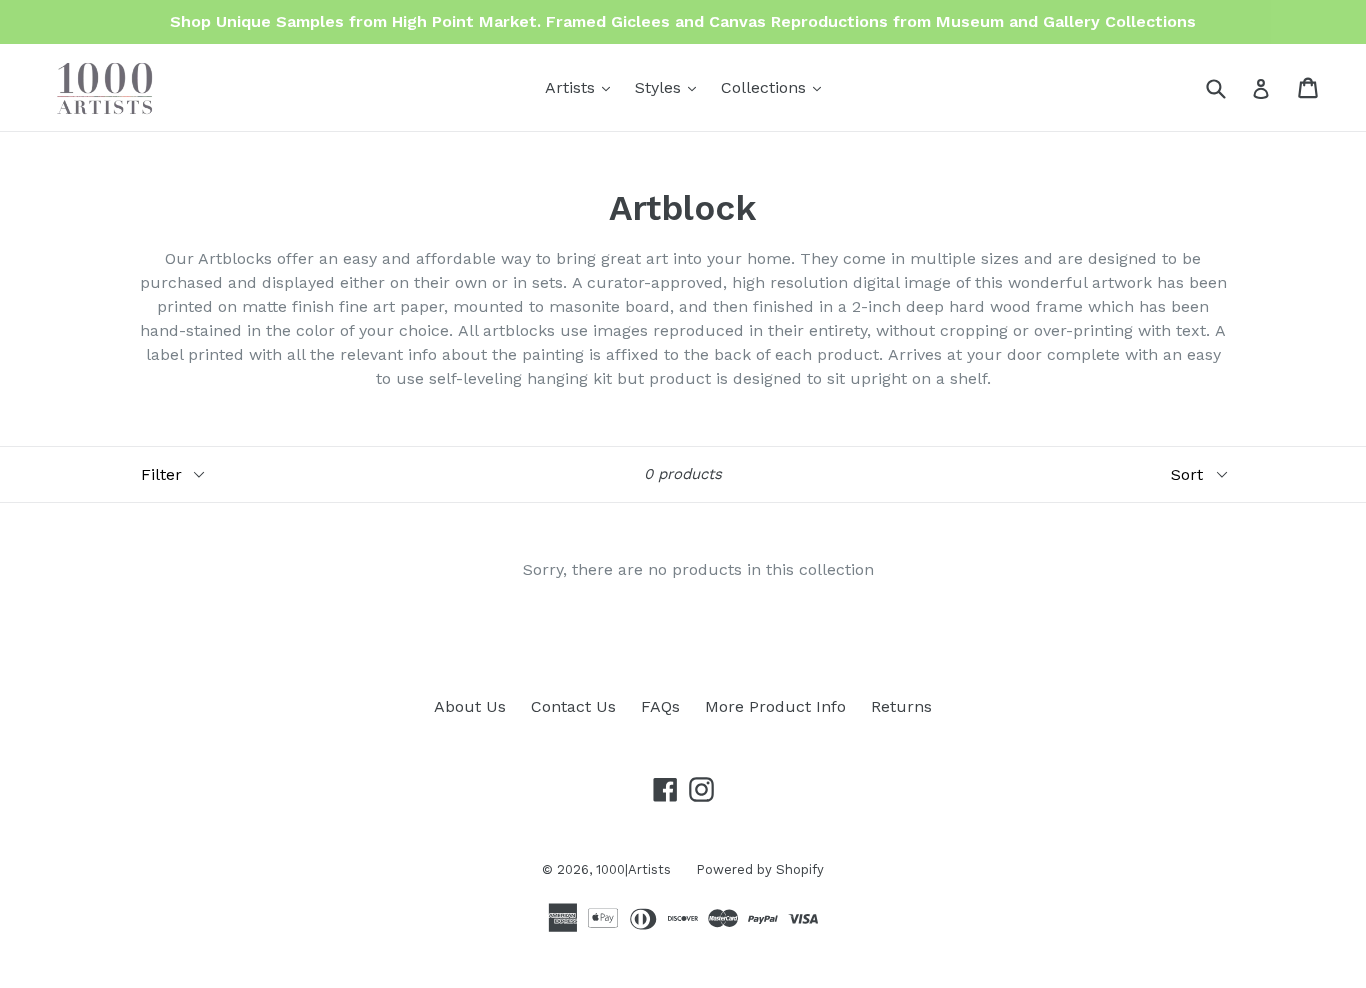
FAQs (660, 706)
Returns (901, 706)
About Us (470, 706)
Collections (776, 87)
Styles (670, 87)
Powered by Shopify (760, 869)
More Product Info (775, 706)
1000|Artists (633, 869)
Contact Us (573, 706)
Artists (582, 87)
